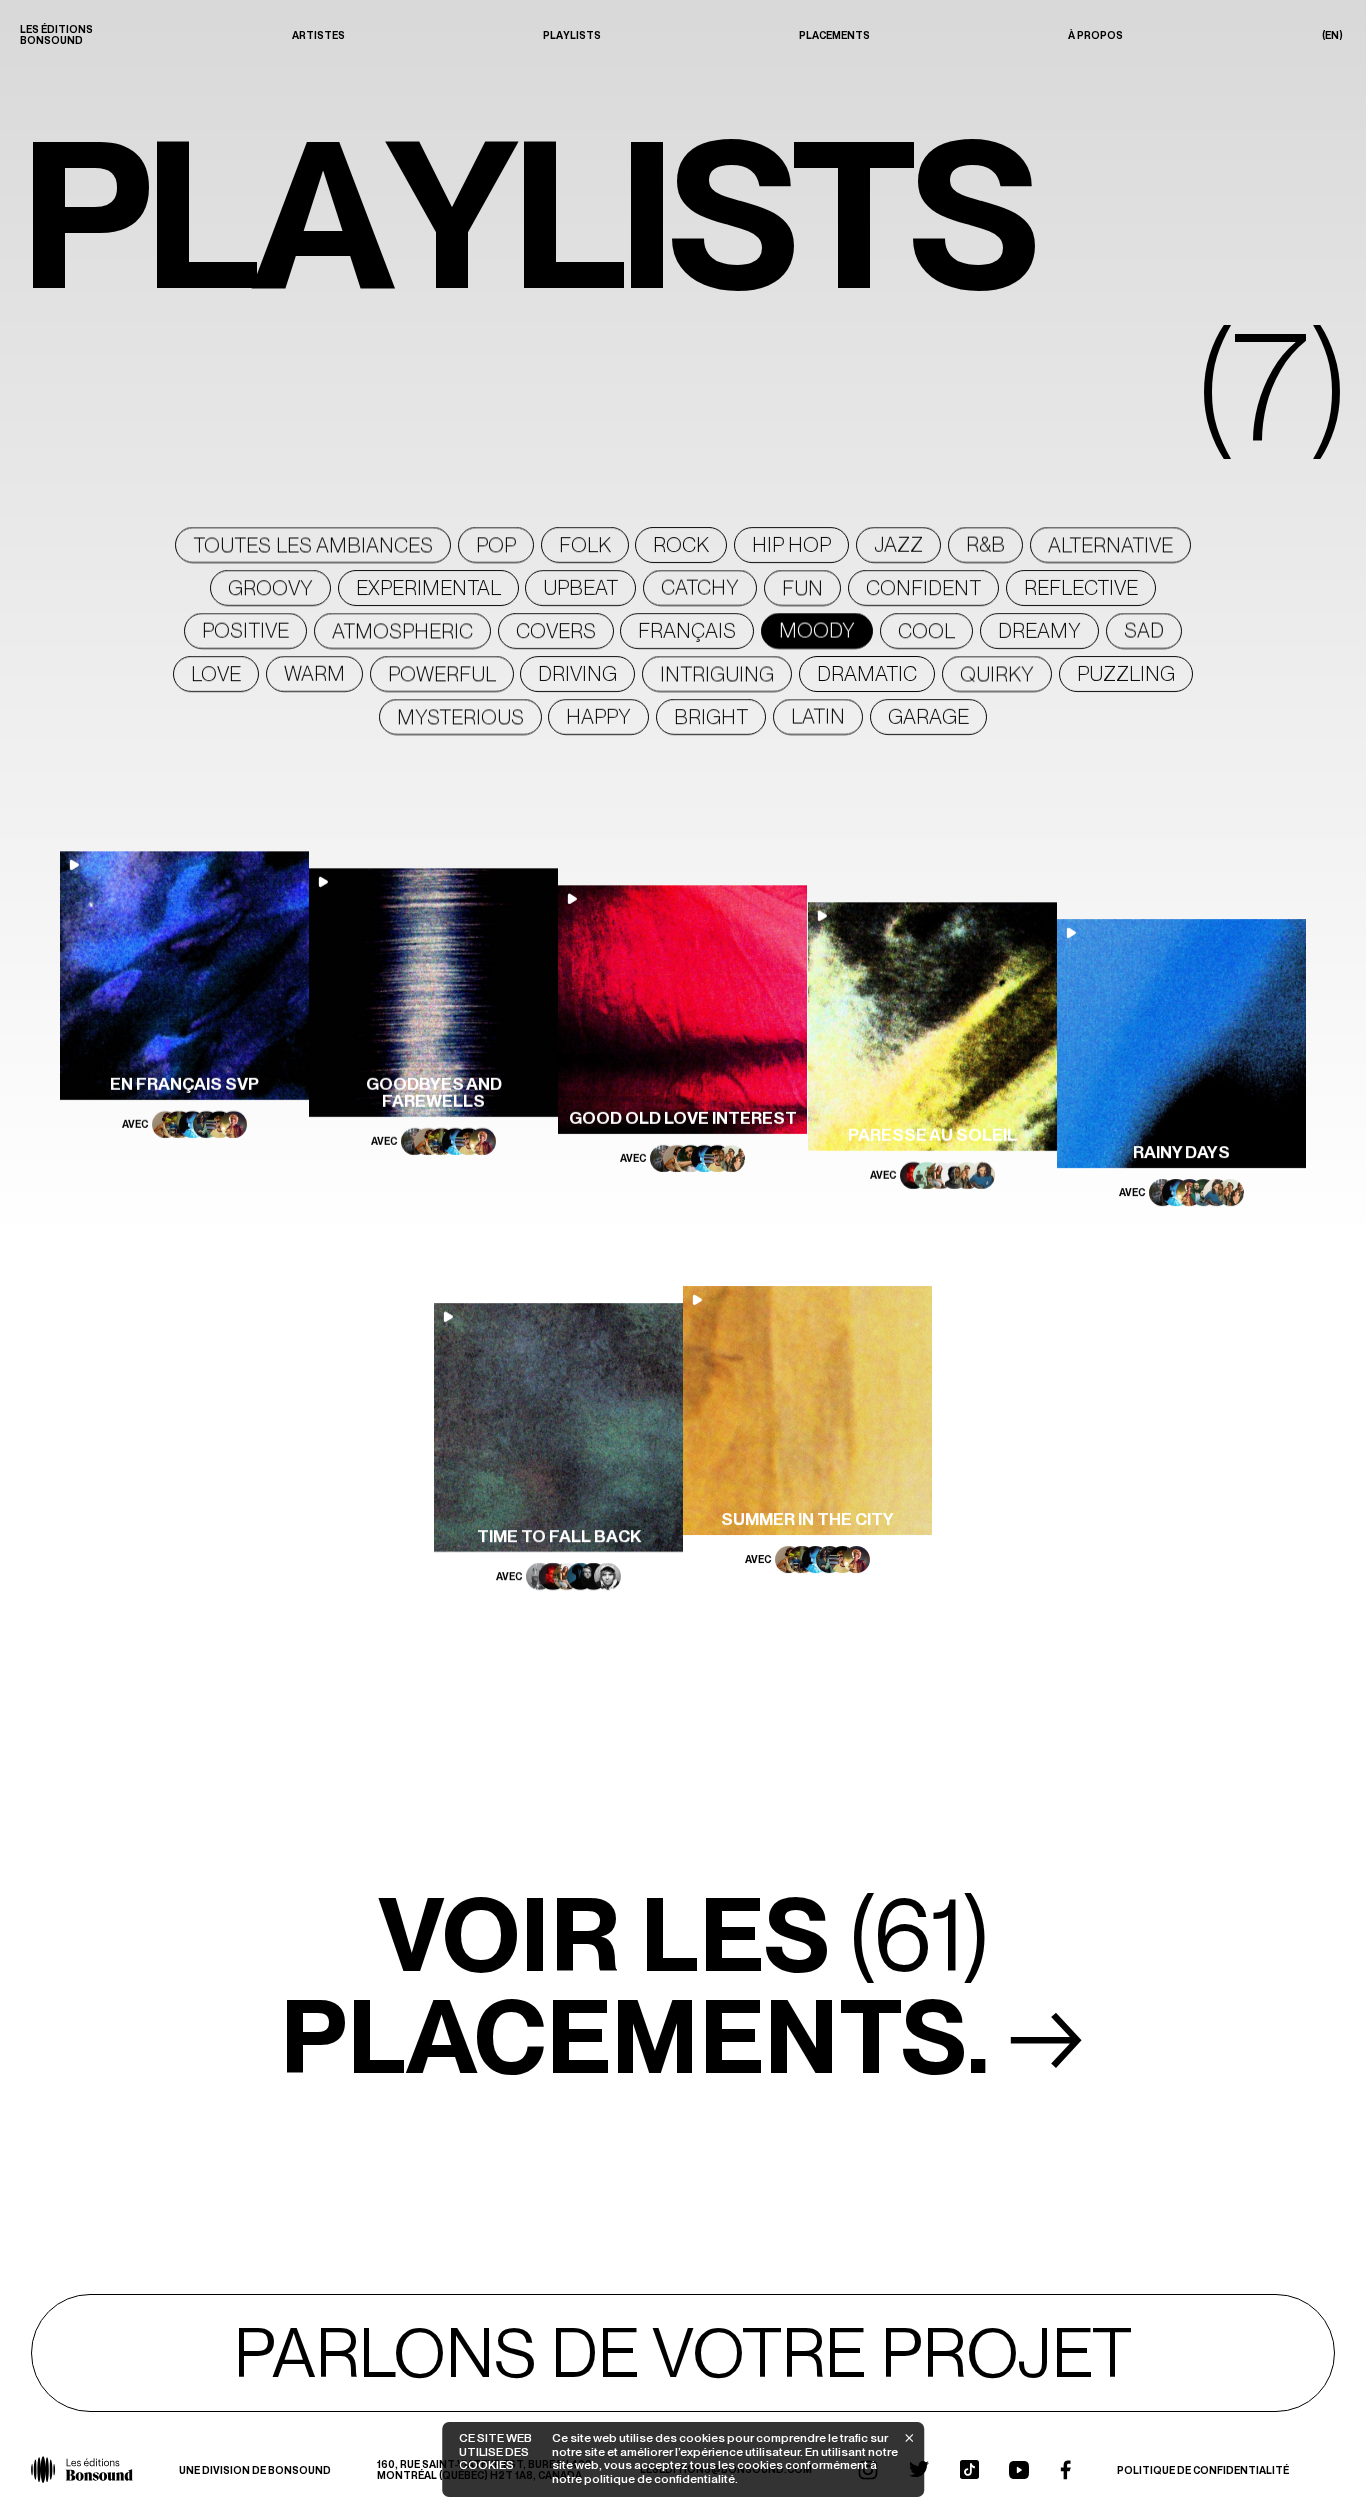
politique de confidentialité (658, 2479)
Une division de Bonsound (255, 2470)
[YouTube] (1019, 2470)
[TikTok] (969, 2470)
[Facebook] (1065, 2470)
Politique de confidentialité (1203, 2470)
